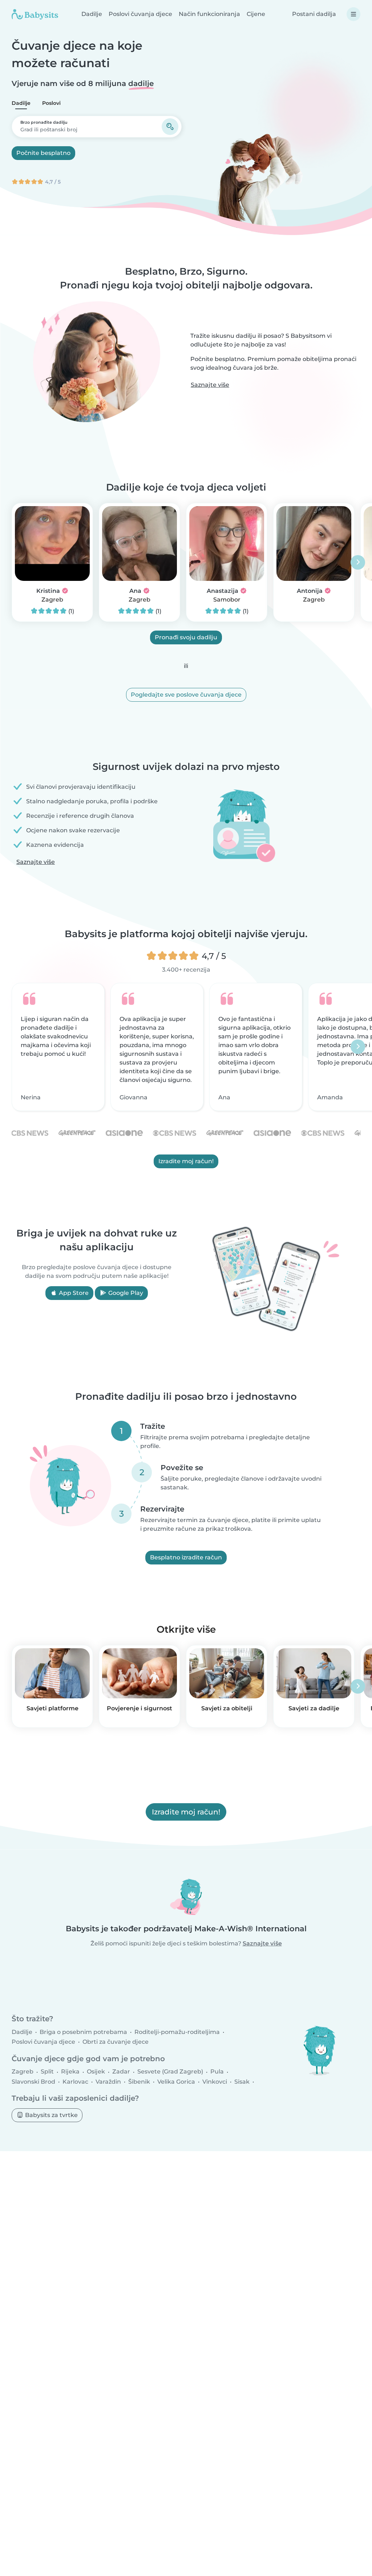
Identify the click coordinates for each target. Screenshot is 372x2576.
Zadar (121, 2072)
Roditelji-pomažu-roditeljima (177, 2032)
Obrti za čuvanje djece (116, 2042)
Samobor (227, 600)
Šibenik (139, 2082)
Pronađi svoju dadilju (186, 637)
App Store (73, 1293)
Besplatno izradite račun (186, 1557)
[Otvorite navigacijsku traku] (353, 14)
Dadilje (92, 14)
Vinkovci (215, 2082)
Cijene (256, 14)
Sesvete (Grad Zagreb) (170, 2072)
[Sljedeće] (358, 562)
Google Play (125, 1293)
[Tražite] (170, 127)
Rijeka (70, 2072)
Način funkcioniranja (209, 14)
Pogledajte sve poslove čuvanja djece (186, 695)
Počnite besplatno (43, 153)
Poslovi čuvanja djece (140, 14)
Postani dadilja (314, 14)
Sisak (242, 2082)
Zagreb (52, 600)
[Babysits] (35, 14)
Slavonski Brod (33, 2082)
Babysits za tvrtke (51, 2115)
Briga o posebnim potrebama (83, 2032)
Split (47, 2072)
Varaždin (108, 2082)
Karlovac (75, 2082)
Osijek (96, 2072)
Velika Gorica (176, 2082)
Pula (217, 2072)
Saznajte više (210, 385)
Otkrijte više (186, 1629)
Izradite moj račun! (186, 1161)
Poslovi (51, 103)
